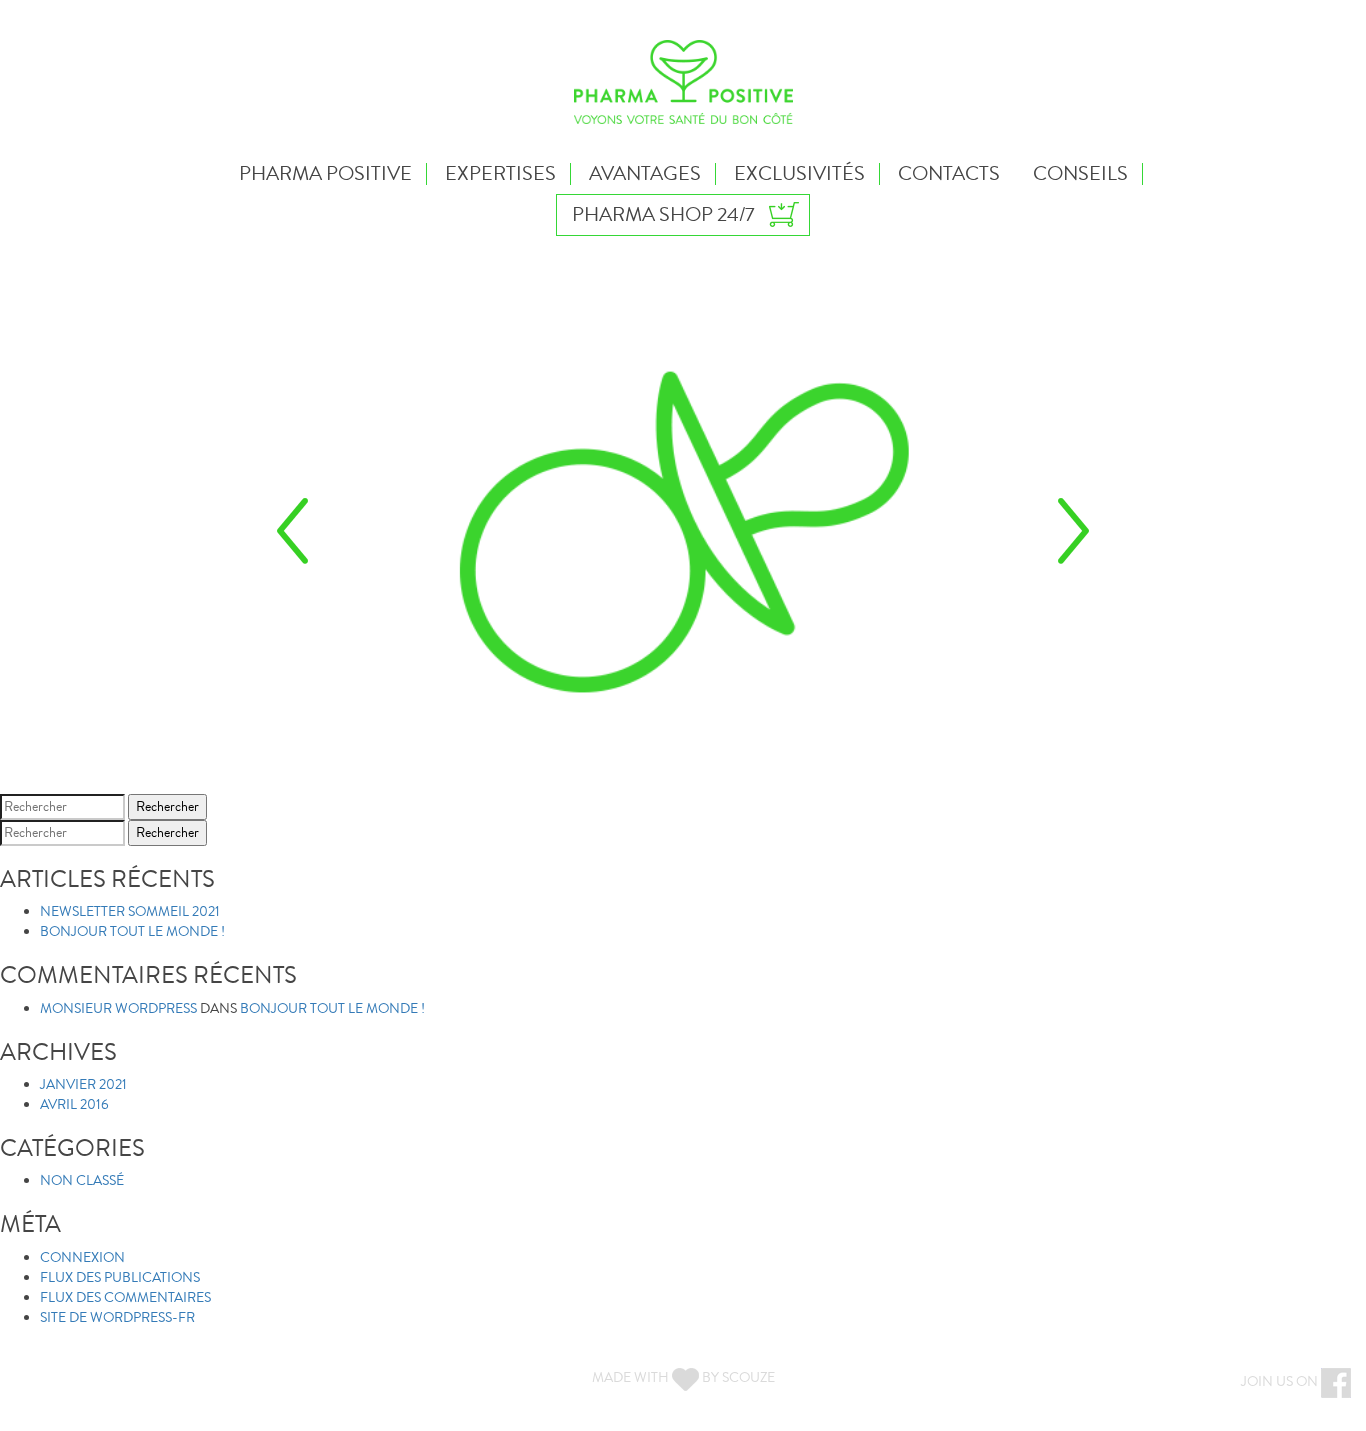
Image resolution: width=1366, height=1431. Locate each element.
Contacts (949, 173)
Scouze (748, 1378)
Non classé (82, 1181)
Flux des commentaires (125, 1298)
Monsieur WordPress (118, 1009)
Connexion (82, 1258)
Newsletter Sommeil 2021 (130, 912)
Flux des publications (120, 1278)
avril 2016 (74, 1105)
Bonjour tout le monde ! (132, 932)
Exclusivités (799, 173)
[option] (683, 530)
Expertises (500, 173)
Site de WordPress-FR (117, 1318)
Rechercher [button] (167, 807)
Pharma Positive (325, 173)
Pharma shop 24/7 (663, 214)
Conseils (1080, 173)
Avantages (645, 173)
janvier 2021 (83, 1085)
